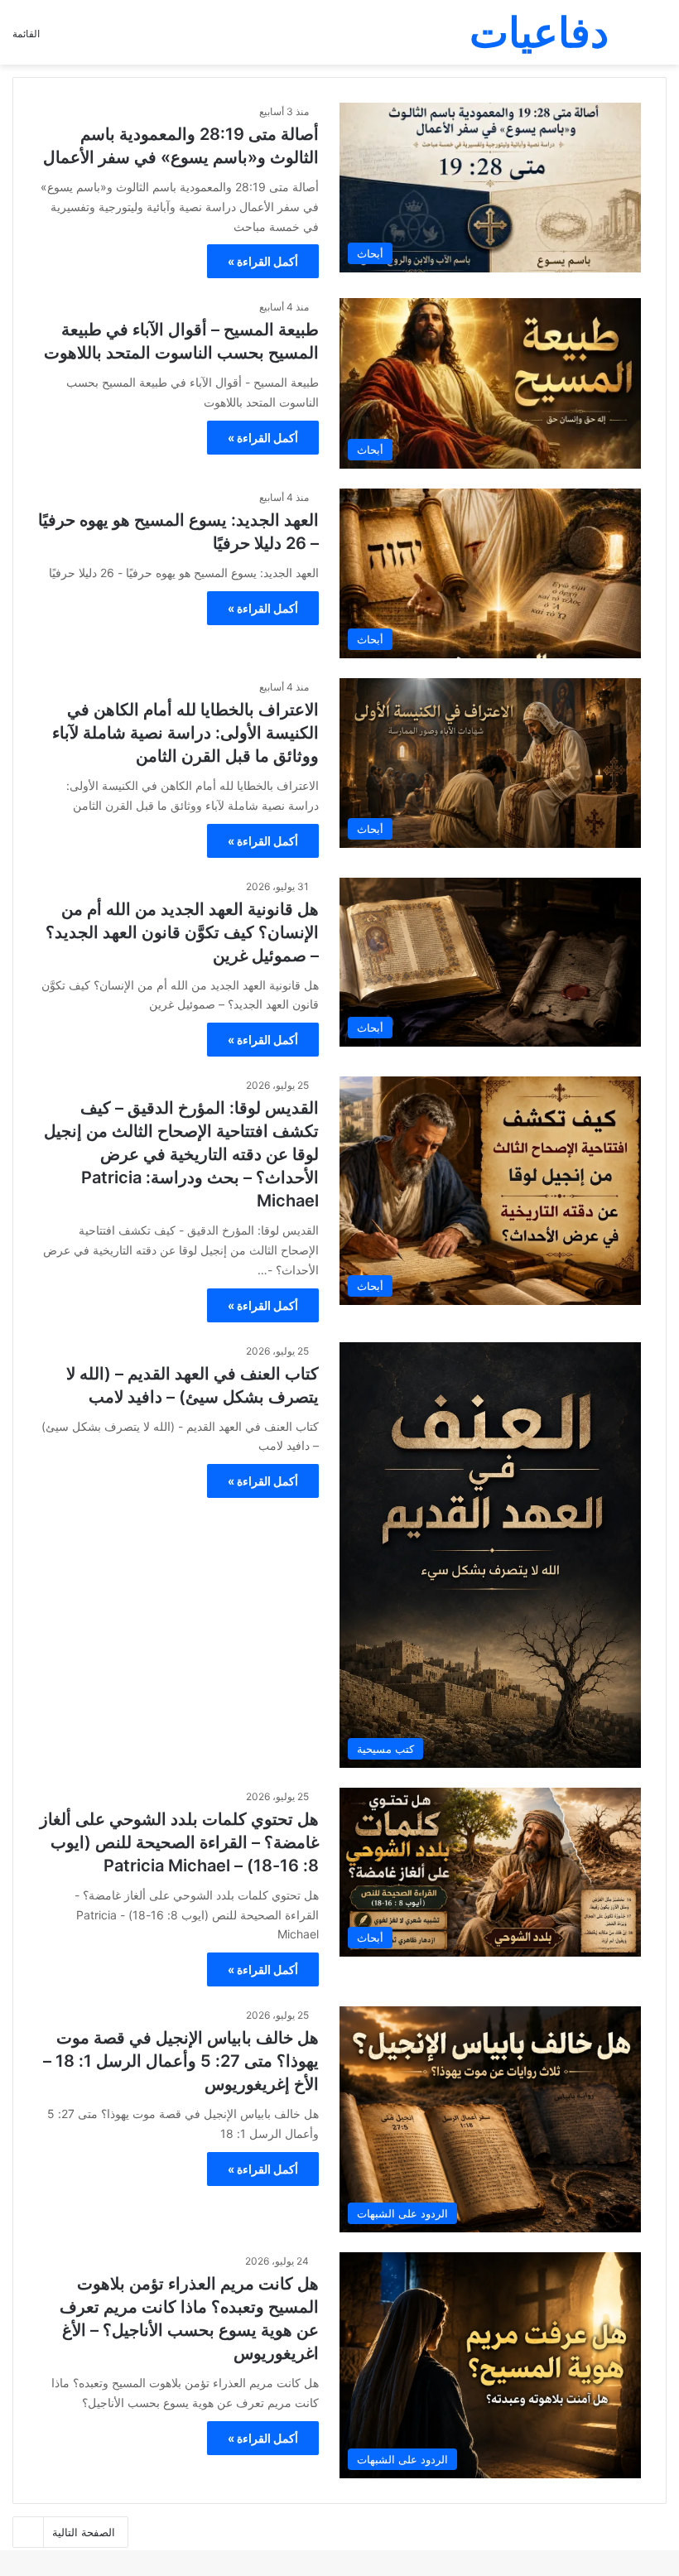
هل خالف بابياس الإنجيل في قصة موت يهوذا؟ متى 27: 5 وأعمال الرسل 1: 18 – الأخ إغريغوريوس (181, 2061)
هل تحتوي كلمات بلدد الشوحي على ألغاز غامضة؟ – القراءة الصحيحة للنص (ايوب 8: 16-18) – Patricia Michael (179, 1842)
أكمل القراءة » (263, 261)
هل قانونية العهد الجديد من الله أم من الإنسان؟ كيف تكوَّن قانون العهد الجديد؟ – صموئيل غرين (182, 932)
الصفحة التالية (84, 2532)
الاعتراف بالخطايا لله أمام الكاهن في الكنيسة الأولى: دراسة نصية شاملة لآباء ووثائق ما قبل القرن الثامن (185, 733)
